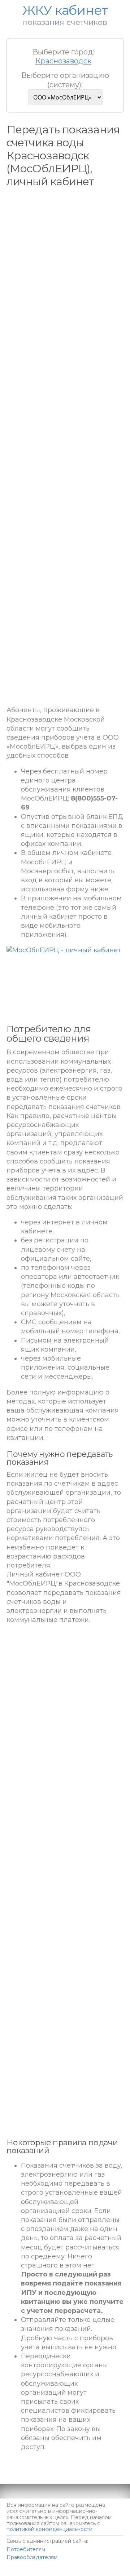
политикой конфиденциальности (49, 2529)
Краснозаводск (63, 61)
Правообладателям (32, 2557)
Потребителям (26, 2549)
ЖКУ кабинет (83, 2573)
